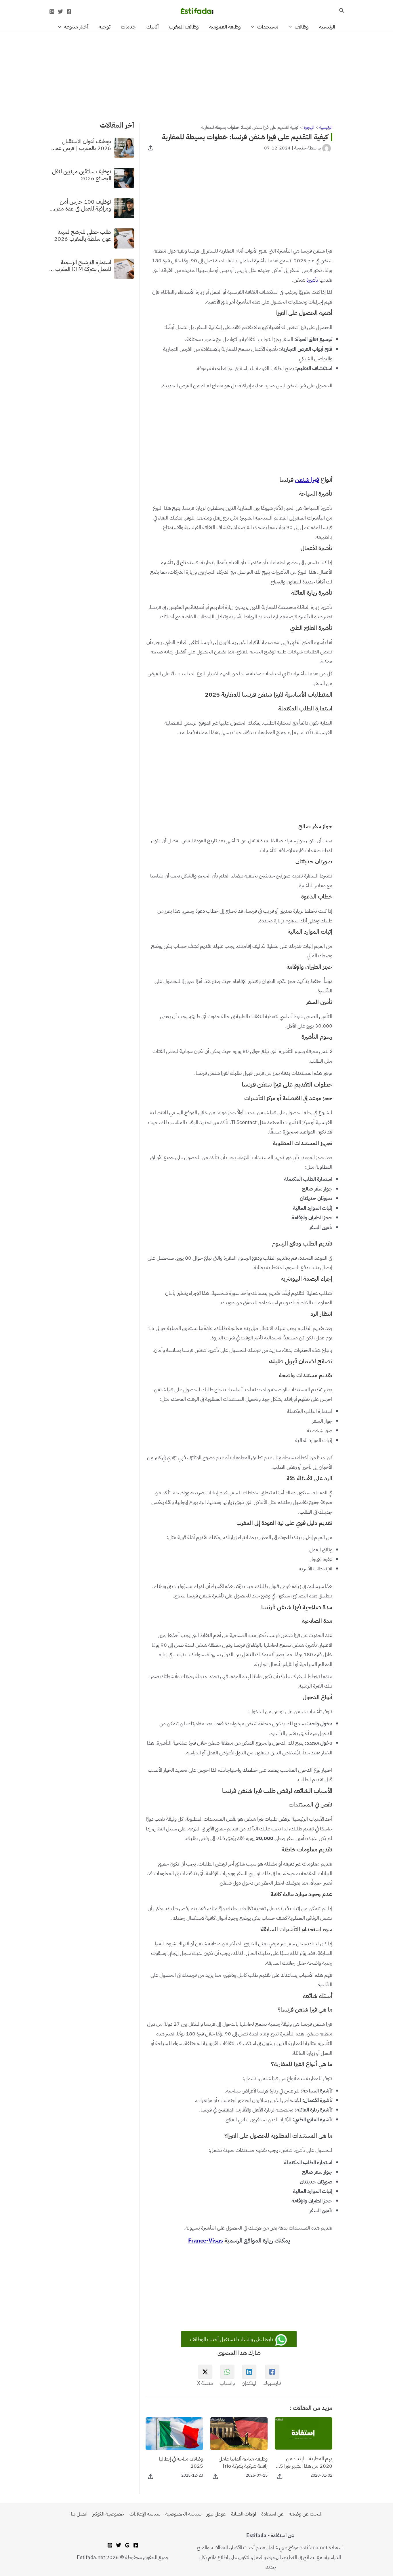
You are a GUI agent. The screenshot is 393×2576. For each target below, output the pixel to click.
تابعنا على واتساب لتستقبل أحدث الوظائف (232, 2339)
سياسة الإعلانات (145, 2514)
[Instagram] (52, 12)
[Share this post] (151, 148)
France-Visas (206, 2241)
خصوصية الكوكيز (108, 2514)
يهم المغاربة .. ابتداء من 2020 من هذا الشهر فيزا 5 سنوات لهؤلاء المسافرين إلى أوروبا (306, 2462)
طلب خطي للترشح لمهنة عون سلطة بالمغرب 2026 (83, 235)
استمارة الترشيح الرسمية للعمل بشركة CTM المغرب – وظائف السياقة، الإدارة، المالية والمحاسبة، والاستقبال (80, 266)
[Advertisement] (197, 75)
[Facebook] (69, 12)
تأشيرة (312, 280)
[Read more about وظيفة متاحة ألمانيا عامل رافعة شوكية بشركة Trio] (239, 2433)
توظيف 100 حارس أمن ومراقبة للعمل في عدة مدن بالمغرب (83, 205)
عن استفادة (272, 2514)
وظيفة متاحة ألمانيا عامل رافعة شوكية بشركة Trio (243, 2462)
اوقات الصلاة (244, 2514)
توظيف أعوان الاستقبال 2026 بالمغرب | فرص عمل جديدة (81, 145)
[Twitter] (60, 12)
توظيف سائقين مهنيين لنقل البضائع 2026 (82, 175)
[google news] (127, 2545)
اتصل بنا (79, 2514)
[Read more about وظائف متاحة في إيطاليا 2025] (174, 2433)
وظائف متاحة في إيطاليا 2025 (181, 2462)
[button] (341, 11)
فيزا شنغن (307, 480)
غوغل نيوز (216, 2514)
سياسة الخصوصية (183, 2514)
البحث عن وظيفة (306, 2514)
